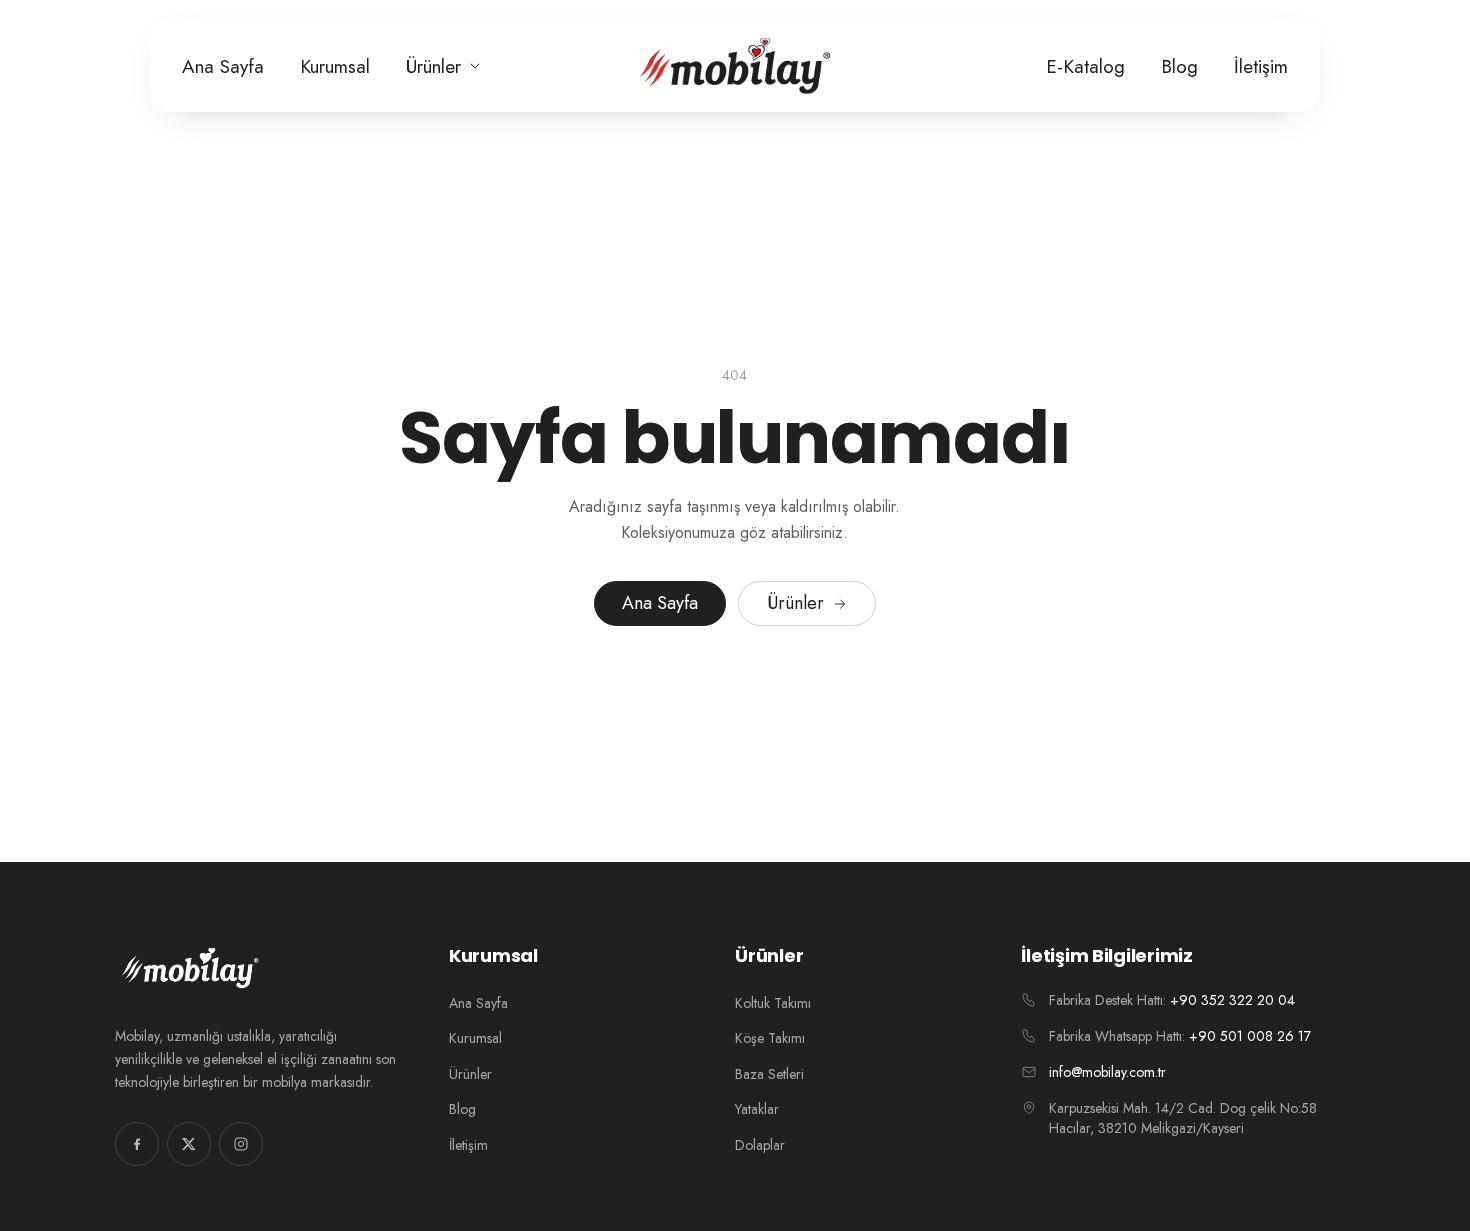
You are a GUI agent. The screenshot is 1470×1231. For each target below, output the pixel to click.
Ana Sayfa (223, 66)
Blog (1179, 66)
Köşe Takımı (770, 1038)
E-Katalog (1085, 66)
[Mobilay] (735, 66)
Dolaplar (760, 1145)
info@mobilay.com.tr (1107, 1072)
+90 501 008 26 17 (1250, 1036)
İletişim (1261, 66)
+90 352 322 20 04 (1232, 1000)
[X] (189, 1144)
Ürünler (433, 66)
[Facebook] (137, 1144)
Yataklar (757, 1109)
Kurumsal (335, 66)
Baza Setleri (769, 1074)
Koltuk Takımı (773, 1003)
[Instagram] (241, 1144)
